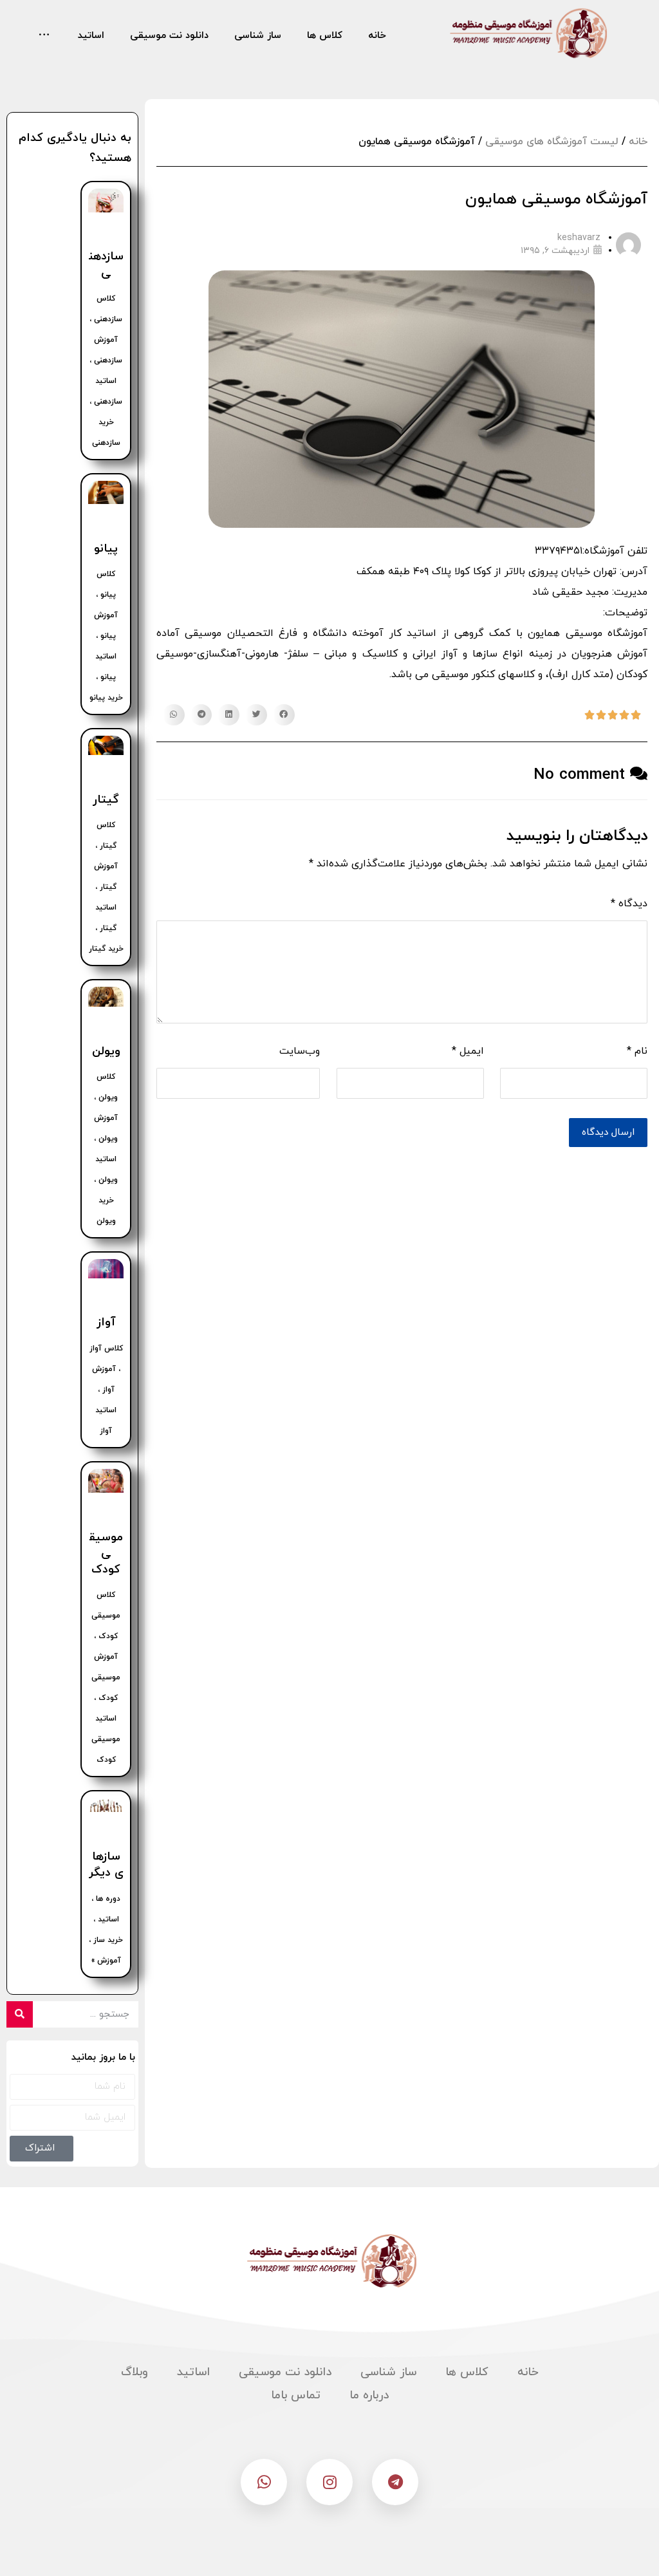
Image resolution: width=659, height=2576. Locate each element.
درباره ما (369, 2395)
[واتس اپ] (264, 2482)
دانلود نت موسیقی (285, 2372)
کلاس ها (467, 2372)
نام (637, 1051)
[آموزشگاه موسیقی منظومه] (526, 33)
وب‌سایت (300, 1051)
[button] (284, 715)
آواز (106, 1322)
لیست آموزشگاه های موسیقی (552, 142)
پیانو (106, 549)
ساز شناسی (388, 2372)
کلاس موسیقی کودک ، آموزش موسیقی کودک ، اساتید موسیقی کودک (106, 1677)
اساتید (193, 2372)
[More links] (44, 36)
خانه (638, 142)
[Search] (20, 2014)
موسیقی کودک (106, 1554)
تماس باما (296, 2395)
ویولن (106, 1051)
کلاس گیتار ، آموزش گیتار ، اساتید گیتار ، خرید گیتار (106, 887)
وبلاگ (135, 2372)
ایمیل (468, 1051)
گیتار (106, 800)
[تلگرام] (395, 2482)
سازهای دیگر (106, 1865)
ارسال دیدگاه (608, 1133)
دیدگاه (629, 904)
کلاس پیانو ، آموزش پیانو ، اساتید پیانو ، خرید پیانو (106, 636)
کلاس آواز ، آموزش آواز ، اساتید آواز (106, 1390)
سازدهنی (106, 265)
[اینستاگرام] (329, 2482)
